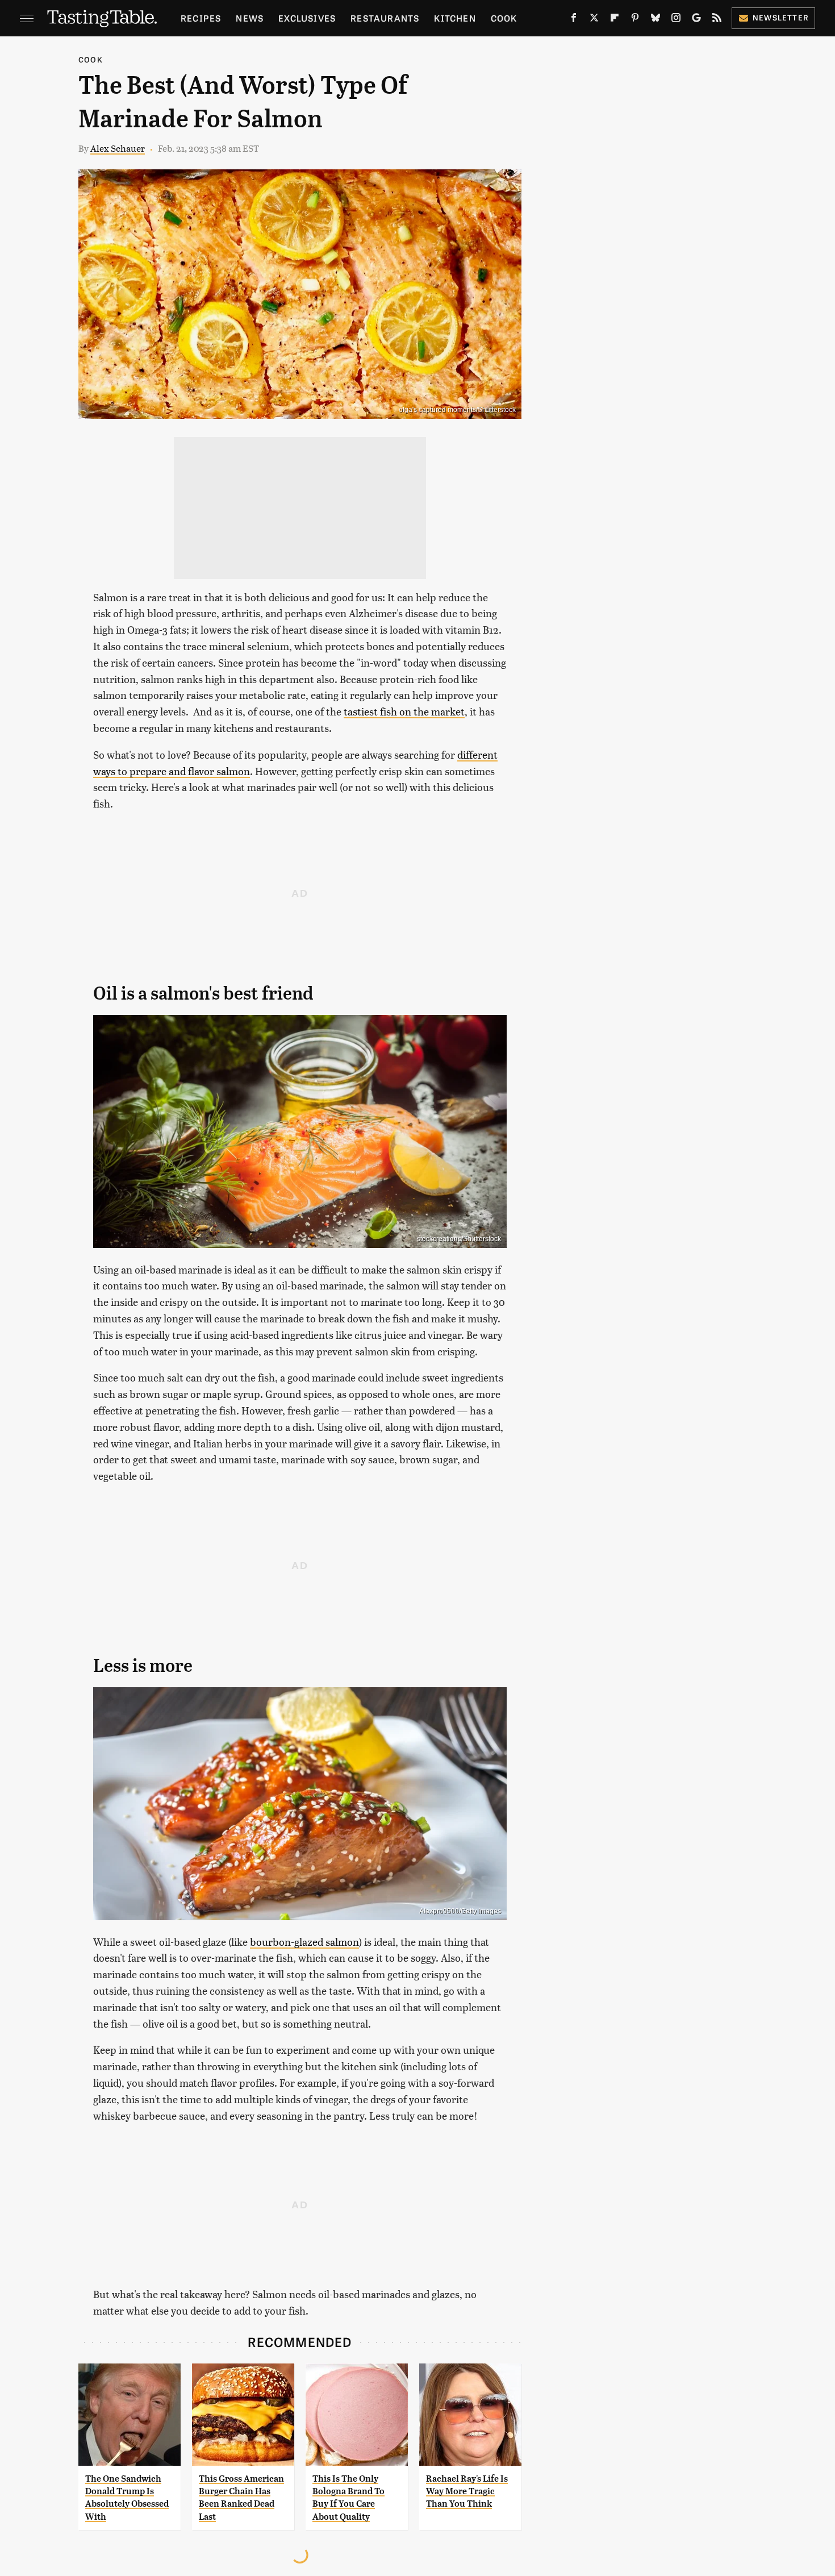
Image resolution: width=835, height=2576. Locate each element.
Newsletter (781, 17)
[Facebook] (574, 20)
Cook (504, 18)
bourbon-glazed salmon (304, 1942)
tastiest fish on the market (404, 711)
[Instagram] (676, 20)
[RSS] (717, 20)
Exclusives (307, 18)
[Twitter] (594, 20)
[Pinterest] (635, 20)
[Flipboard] (615, 20)
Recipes (201, 18)
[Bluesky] (656, 20)
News (250, 18)
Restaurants (385, 18)
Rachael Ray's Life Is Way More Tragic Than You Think (467, 2491)
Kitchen (455, 18)
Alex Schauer (118, 148)
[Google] (696, 20)
